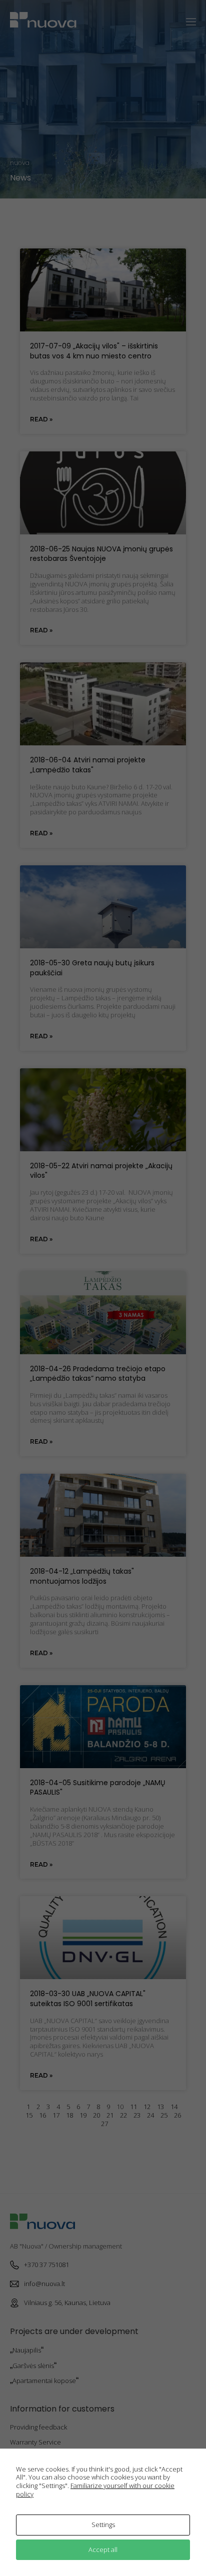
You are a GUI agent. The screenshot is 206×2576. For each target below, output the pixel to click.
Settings (103, 2525)
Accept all (103, 2550)
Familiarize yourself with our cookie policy (95, 2490)
